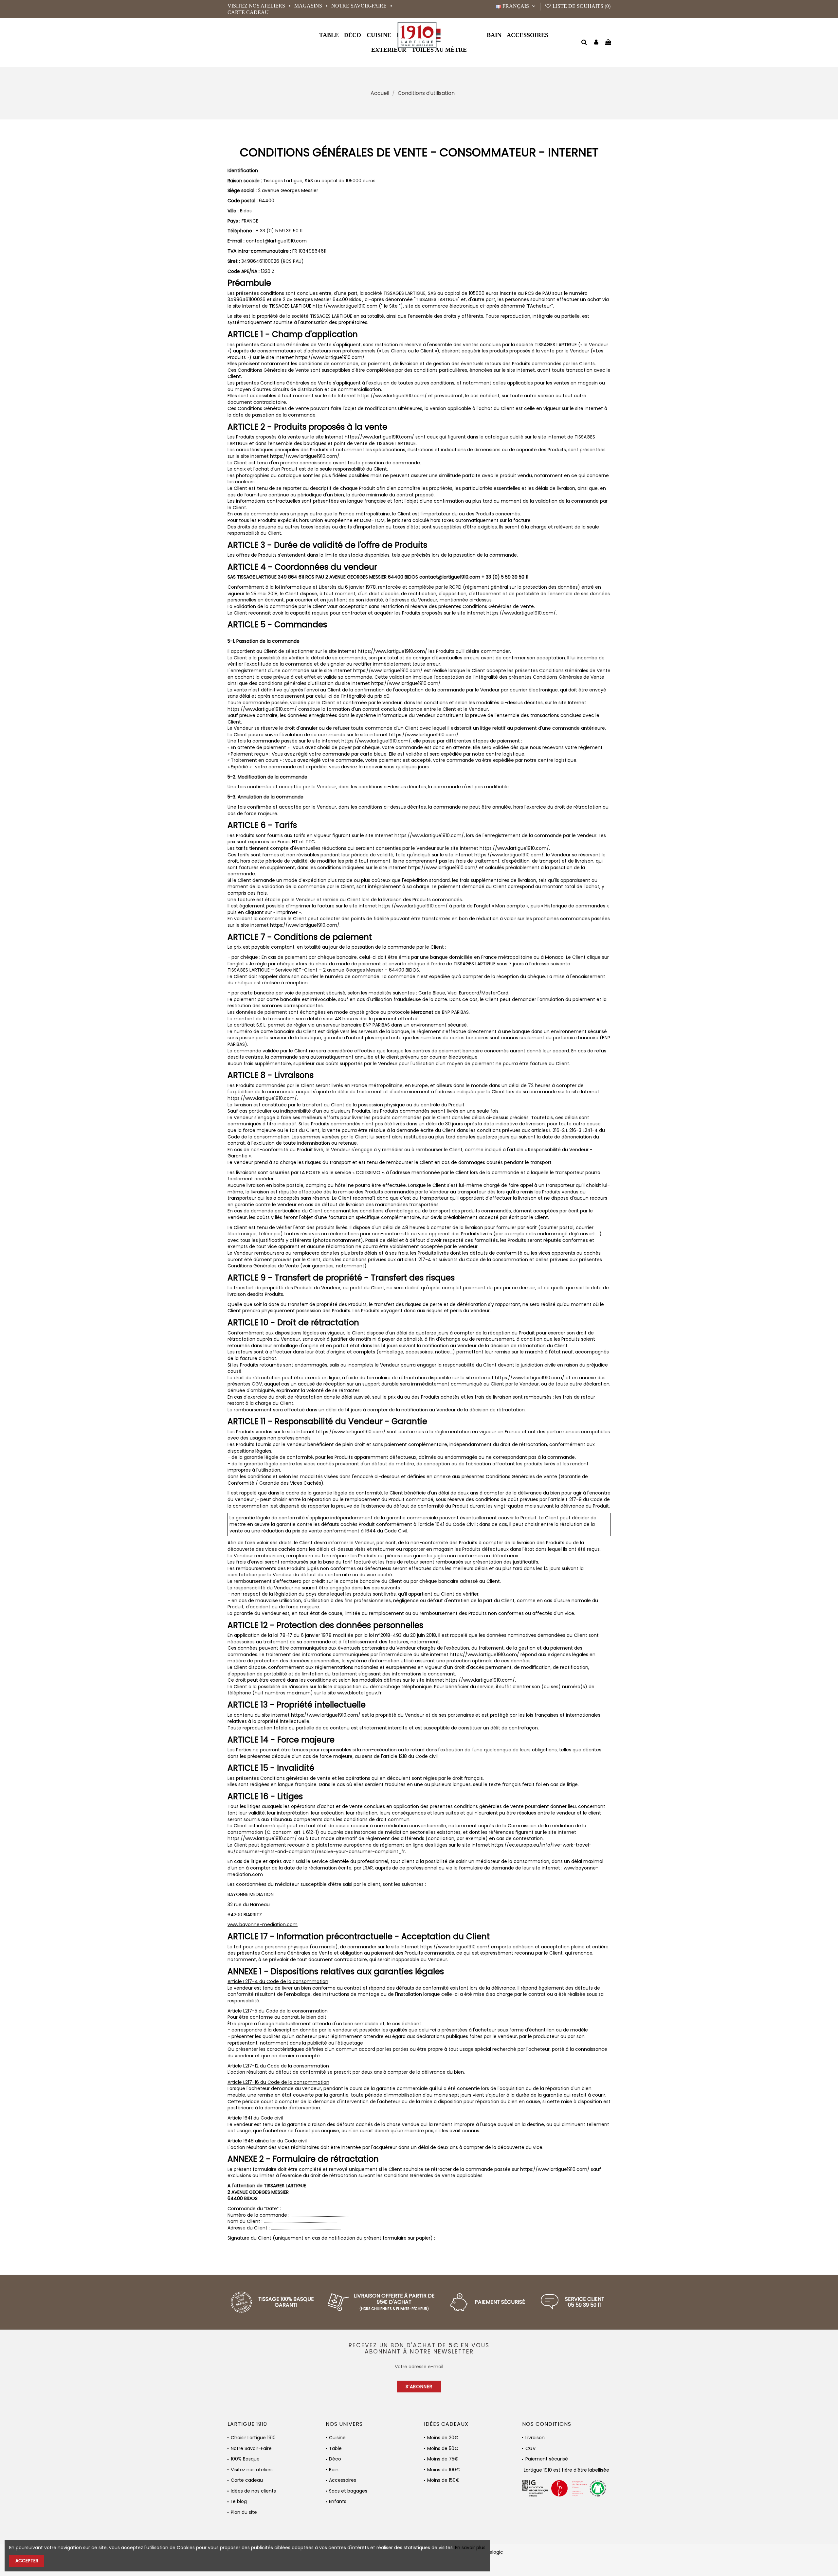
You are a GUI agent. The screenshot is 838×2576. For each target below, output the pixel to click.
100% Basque (245, 2459)
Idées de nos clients (253, 2491)
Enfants (338, 2502)
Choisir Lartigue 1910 (253, 2438)
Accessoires (343, 2480)
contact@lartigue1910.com (276, 241)
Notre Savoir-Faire (360, 6)
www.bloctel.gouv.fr (359, 1693)
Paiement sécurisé (547, 2459)
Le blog (239, 2502)
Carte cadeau (248, 12)
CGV (530, 2449)
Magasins (309, 6)
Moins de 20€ (443, 2438)
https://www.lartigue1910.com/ (530, 1378)
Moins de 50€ (443, 2449)
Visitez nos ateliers (257, 6)
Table (335, 2449)
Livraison (535, 2438)
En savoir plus (470, 2548)
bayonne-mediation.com (268, 1924)
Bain (334, 2470)
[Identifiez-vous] (596, 43)
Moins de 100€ (444, 2470)
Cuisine (337, 2438)
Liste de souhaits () (581, 6)
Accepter (27, 2561)
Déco (335, 2459)
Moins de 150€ (443, 2480)
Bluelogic (493, 2552)
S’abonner (419, 2387)
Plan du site (244, 2512)
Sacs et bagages (348, 2491)
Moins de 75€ (443, 2459)
